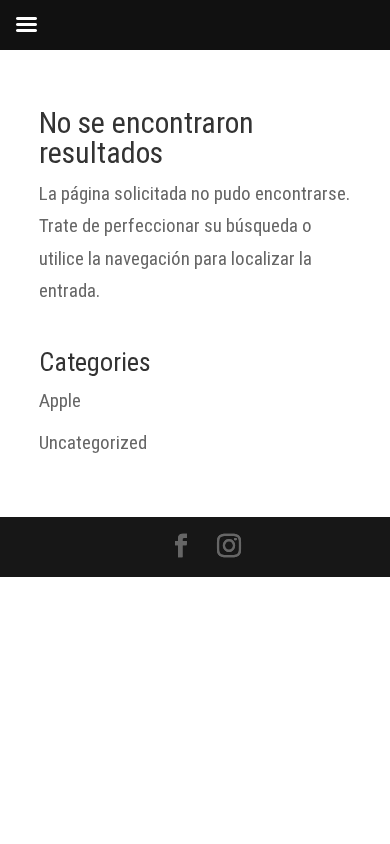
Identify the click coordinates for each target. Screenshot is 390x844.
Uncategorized (93, 442)
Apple (60, 400)
